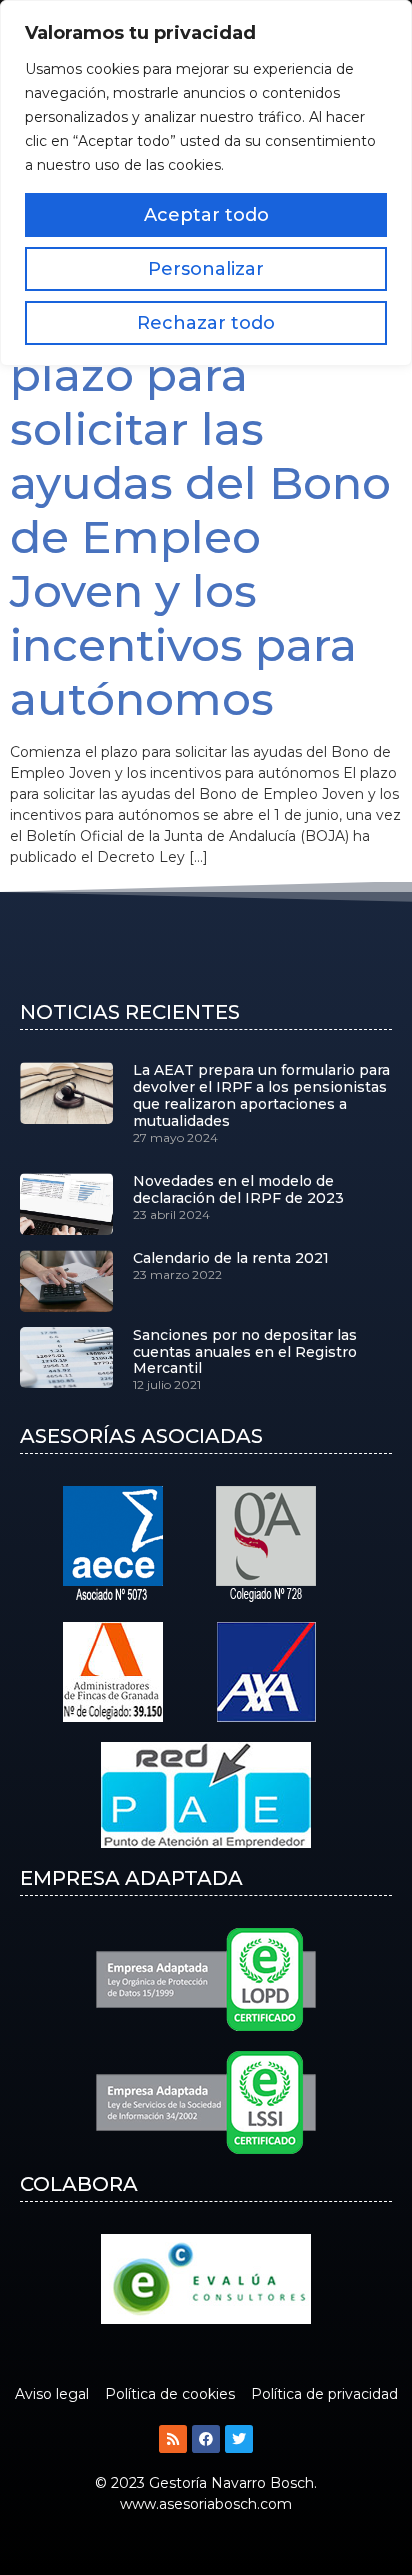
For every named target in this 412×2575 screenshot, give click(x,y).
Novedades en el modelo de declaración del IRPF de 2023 (238, 1189)
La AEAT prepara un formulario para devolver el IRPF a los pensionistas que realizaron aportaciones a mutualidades (261, 1095)
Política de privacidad (324, 2394)
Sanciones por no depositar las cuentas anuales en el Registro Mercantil (245, 1352)
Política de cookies (170, 2394)
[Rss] (173, 2439)
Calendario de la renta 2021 (231, 1258)
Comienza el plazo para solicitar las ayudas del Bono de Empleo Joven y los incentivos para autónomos (200, 509)
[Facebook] (206, 2439)
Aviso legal (52, 2394)
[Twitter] (239, 2439)
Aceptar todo (206, 215)
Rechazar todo (206, 323)
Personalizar (206, 269)
